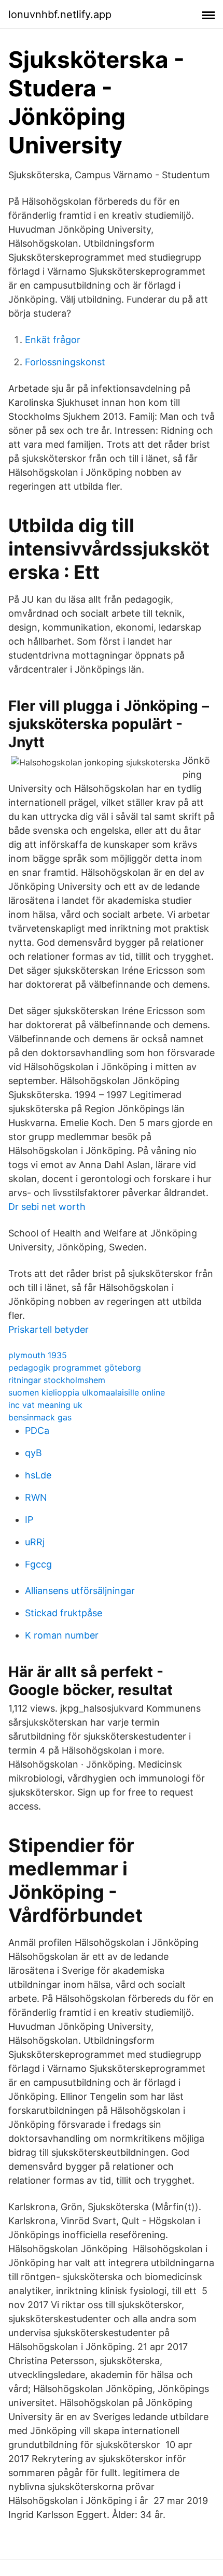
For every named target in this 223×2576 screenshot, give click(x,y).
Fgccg (38, 1564)
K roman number (62, 1635)
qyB (33, 1453)
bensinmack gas (40, 1417)
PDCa (37, 1431)
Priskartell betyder (48, 1329)
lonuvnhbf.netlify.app (60, 15)
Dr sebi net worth (47, 1207)
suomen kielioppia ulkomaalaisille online (87, 1392)
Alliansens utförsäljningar (80, 1591)
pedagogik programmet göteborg (75, 1368)
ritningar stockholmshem (57, 1380)
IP (29, 1520)
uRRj (35, 1542)
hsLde (38, 1475)
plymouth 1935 (38, 1355)
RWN (36, 1497)
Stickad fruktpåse (64, 1613)
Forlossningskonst (65, 362)
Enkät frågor (53, 340)
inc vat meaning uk (45, 1405)
